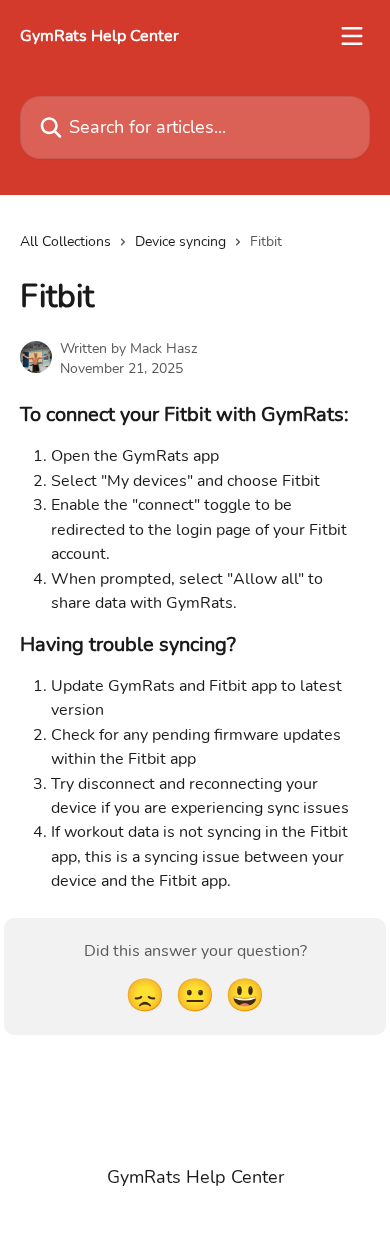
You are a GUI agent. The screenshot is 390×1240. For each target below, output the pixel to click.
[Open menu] (352, 36)
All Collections (65, 241)
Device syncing (180, 241)
